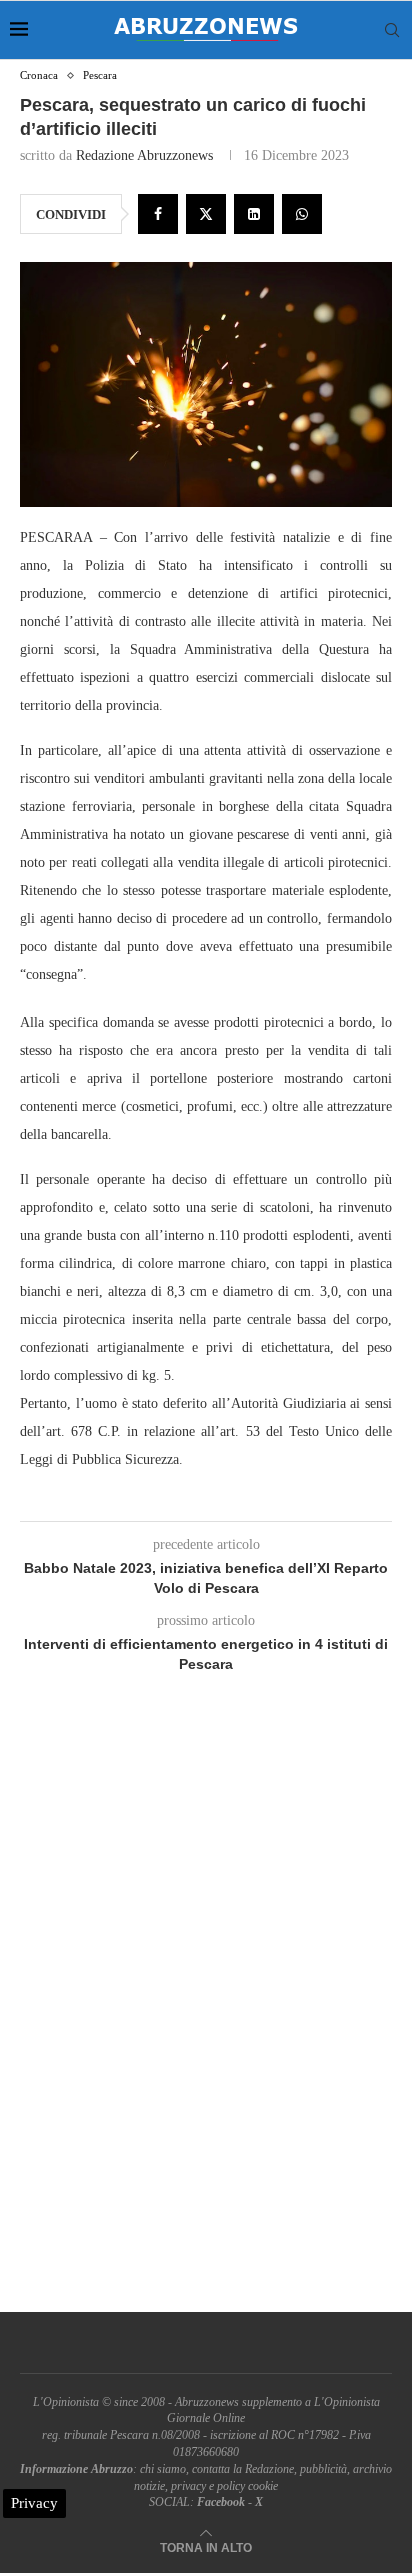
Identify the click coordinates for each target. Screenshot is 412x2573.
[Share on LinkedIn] (254, 214)
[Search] (392, 30)
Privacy (34, 2503)
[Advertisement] (206, 2016)
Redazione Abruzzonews (144, 155)
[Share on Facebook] (158, 214)
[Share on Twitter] (206, 214)
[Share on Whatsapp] (302, 214)
